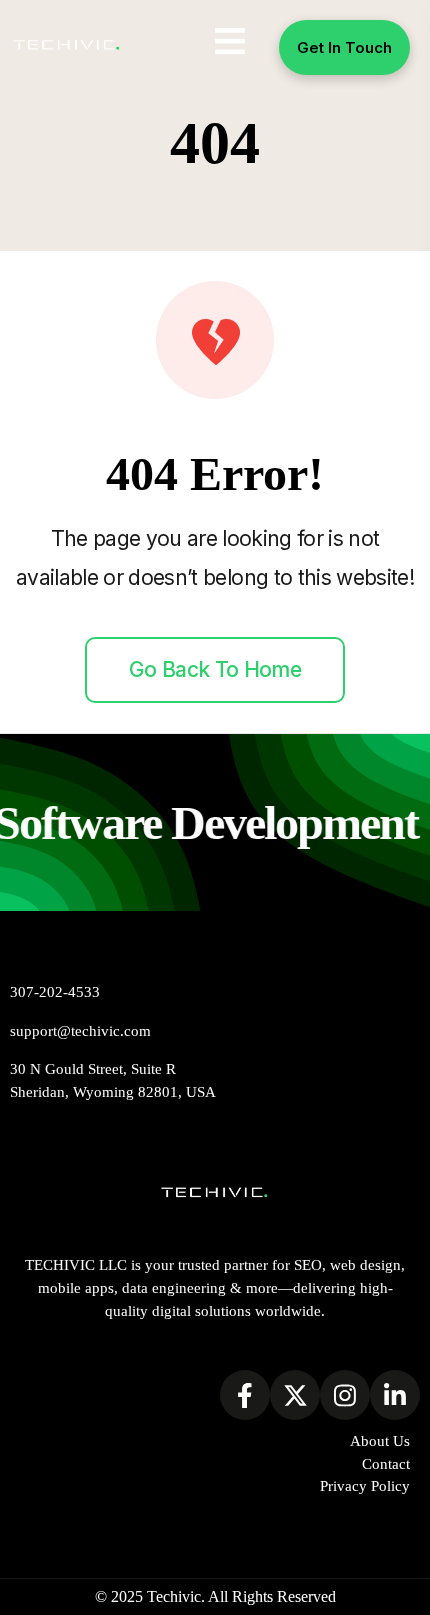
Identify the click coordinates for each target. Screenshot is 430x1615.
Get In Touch (344, 47)
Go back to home (215, 669)
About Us (380, 1440)
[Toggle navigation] (230, 41)
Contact (386, 1463)
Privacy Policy (365, 1485)
